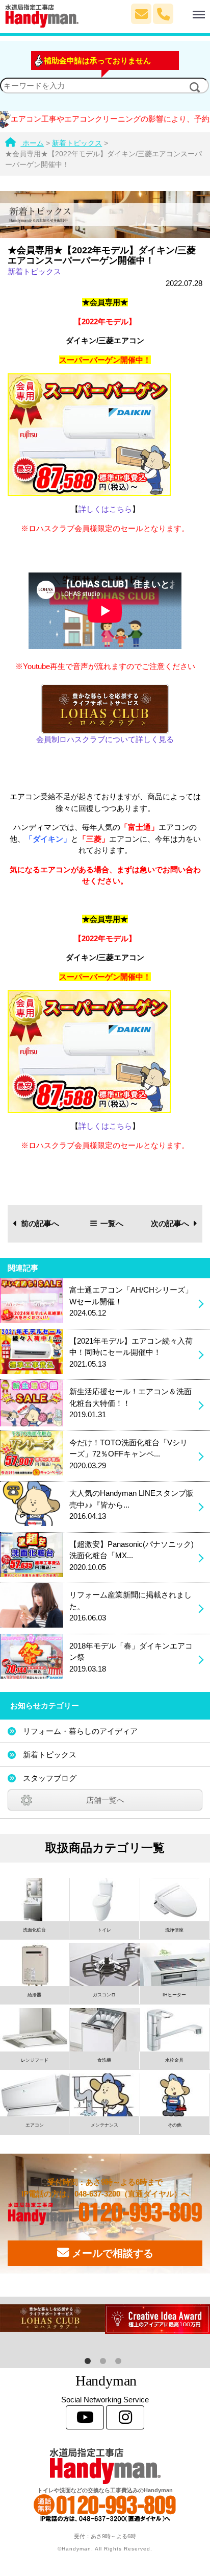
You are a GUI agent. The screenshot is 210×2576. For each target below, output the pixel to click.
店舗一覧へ (105, 1800)
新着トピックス (34, 271)
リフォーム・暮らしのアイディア (80, 1731)
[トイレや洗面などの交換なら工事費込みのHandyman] (105, 2466)
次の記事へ (170, 1223)
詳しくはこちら (105, 509)
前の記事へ (40, 1223)
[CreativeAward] (157, 2319)
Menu (184, 9)
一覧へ (112, 1223)
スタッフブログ (50, 1778)
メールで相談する (111, 2253)
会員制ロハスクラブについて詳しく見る (105, 739)
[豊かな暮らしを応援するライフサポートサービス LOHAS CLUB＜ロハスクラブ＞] (52, 2318)
